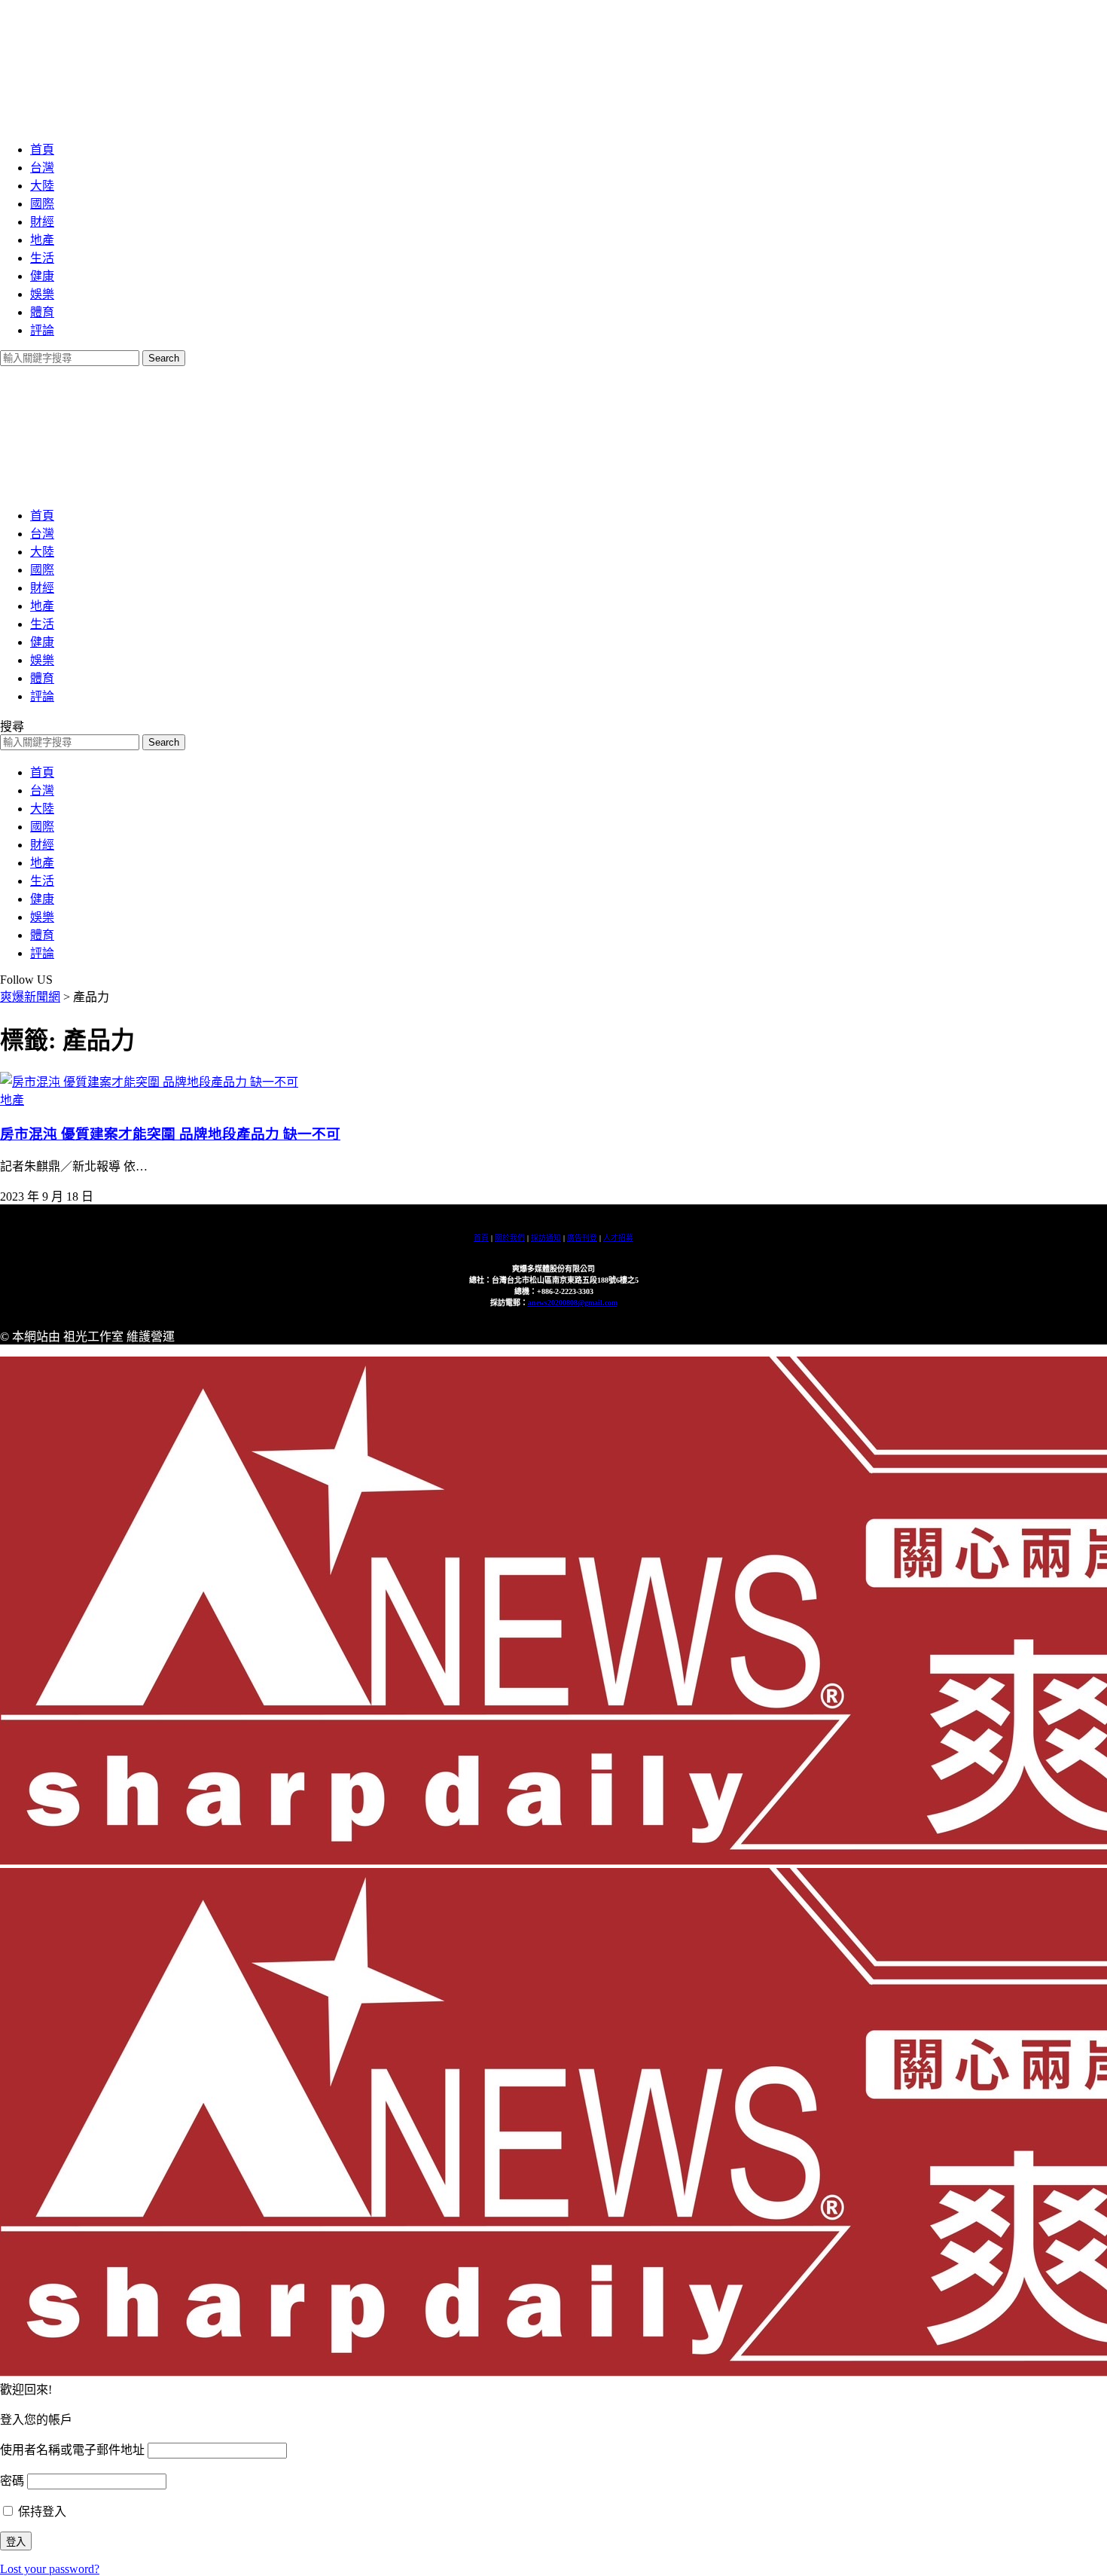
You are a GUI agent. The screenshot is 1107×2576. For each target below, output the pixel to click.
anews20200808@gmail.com (573, 1303)
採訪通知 (546, 1238)
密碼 (12, 2481)
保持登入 (41, 2512)
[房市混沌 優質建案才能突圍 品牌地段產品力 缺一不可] (149, 1082)
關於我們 (510, 1238)
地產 (12, 1100)
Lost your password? (50, 2569)
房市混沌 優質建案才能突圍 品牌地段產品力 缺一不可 (170, 1134)
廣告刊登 (582, 1238)
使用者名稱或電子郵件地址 (72, 2450)
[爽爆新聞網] (200, 120)
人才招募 (618, 1238)
